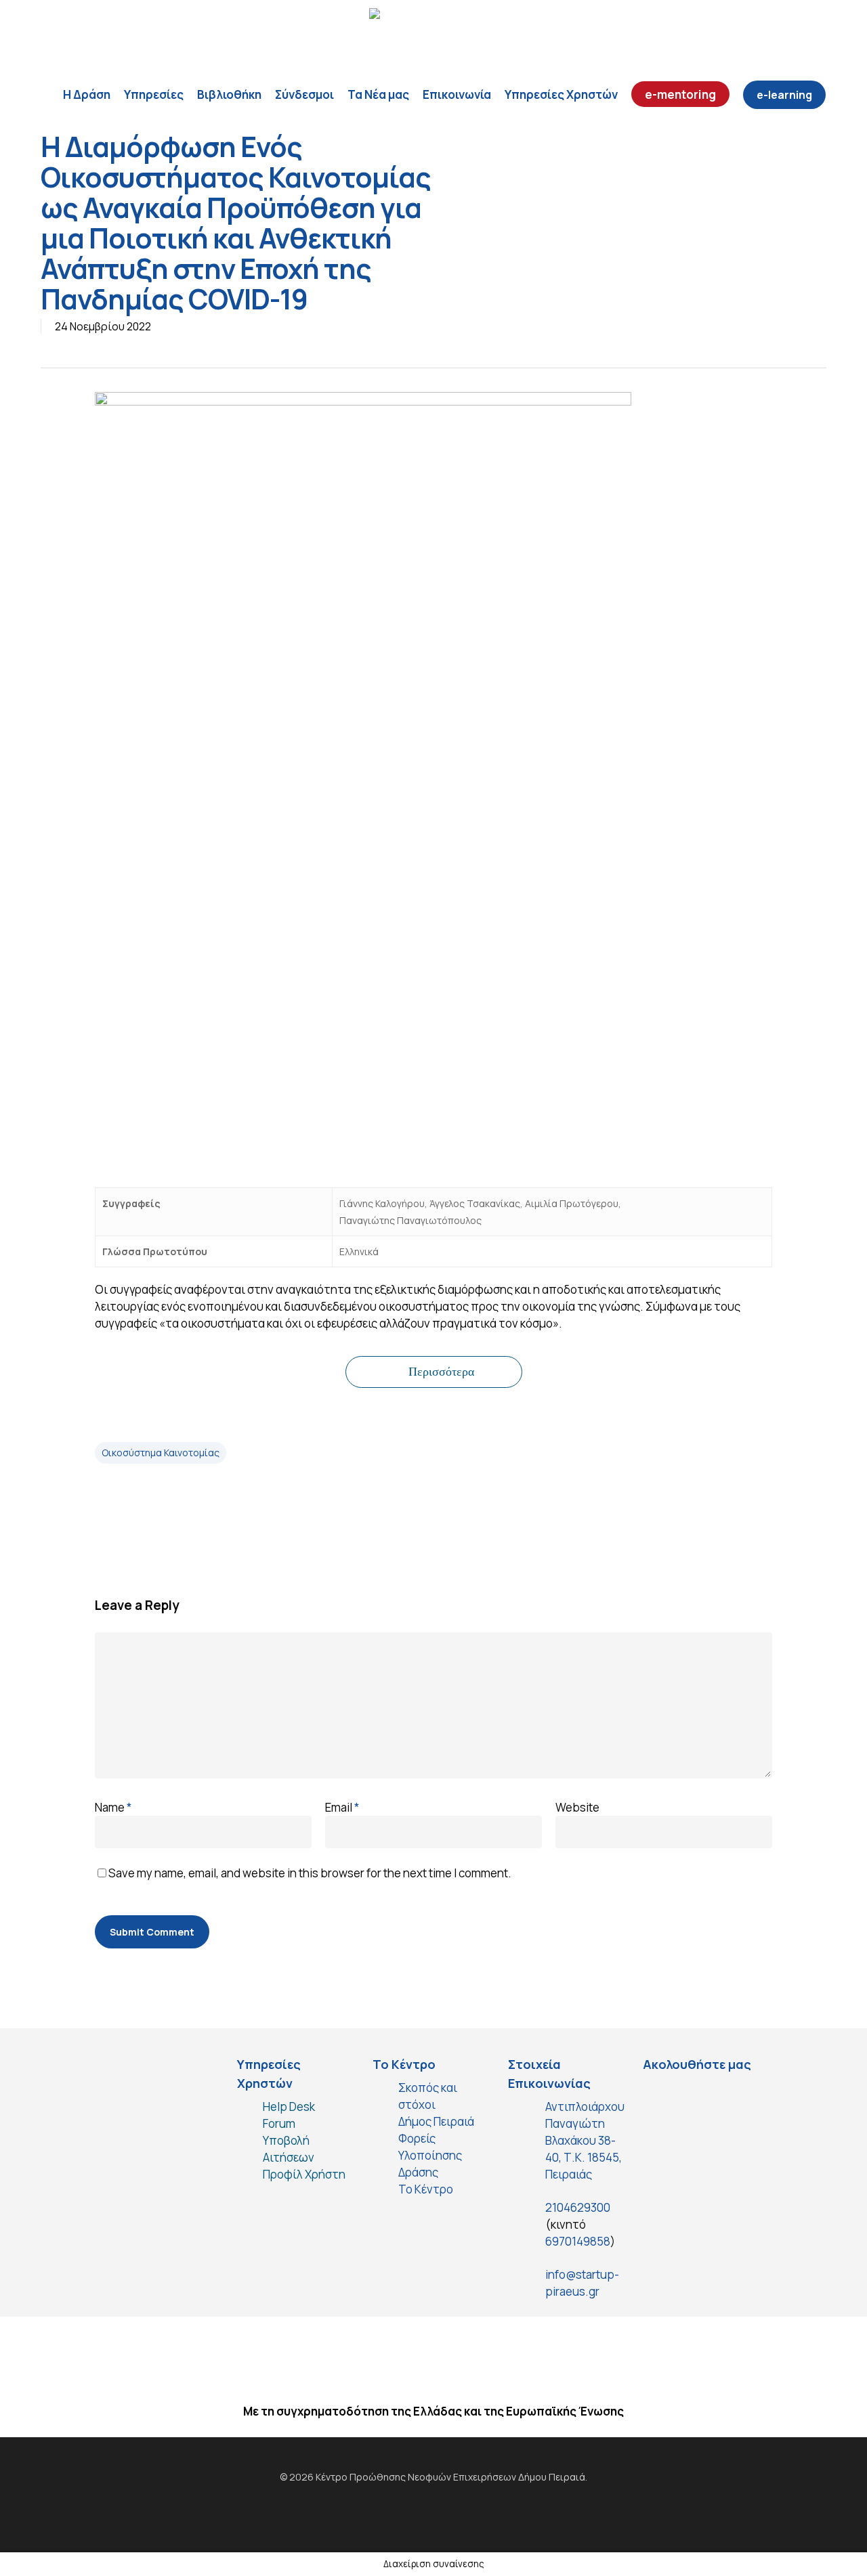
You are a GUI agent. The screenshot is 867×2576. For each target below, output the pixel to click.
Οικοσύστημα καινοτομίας (161, 1453)
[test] (660, 2096)
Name (113, 1807)
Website (577, 1807)
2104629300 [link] (578, 2207)
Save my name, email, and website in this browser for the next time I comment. (310, 1873)
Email (342, 1807)
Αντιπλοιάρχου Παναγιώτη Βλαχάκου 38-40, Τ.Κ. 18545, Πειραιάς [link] (585, 2140)
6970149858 (578, 2241)
